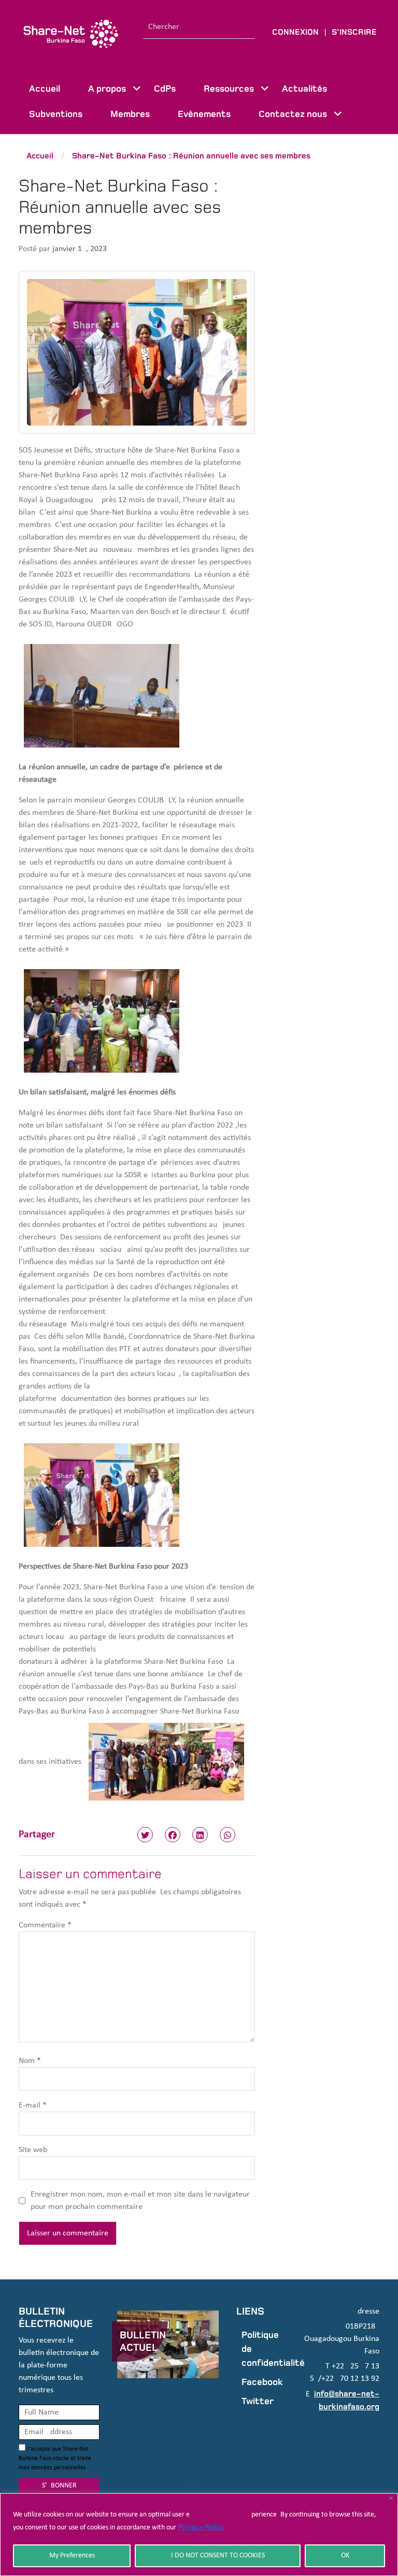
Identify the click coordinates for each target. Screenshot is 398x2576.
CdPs (165, 89)
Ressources (229, 89)
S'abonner (59, 2486)
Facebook (262, 2382)
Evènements (204, 114)
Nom (30, 2061)
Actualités (304, 89)
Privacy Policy (201, 2527)
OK (345, 2556)
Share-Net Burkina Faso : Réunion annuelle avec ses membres (191, 156)
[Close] (391, 2498)
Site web (33, 2150)
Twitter (258, 2401)
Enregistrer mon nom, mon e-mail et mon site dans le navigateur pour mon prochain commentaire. (140, 2201)
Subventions (56, 114)
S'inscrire (354, 32)
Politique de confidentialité (264, 2349)
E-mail (33, 2105)
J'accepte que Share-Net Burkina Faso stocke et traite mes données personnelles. (55, 2458)
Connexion (295, 32)
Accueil (45, 89)
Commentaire (45, 1925)
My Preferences (72, 2556)
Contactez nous (293, 114)
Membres (130, 114)
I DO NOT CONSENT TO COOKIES (218, 2556)
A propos (107, 89)
